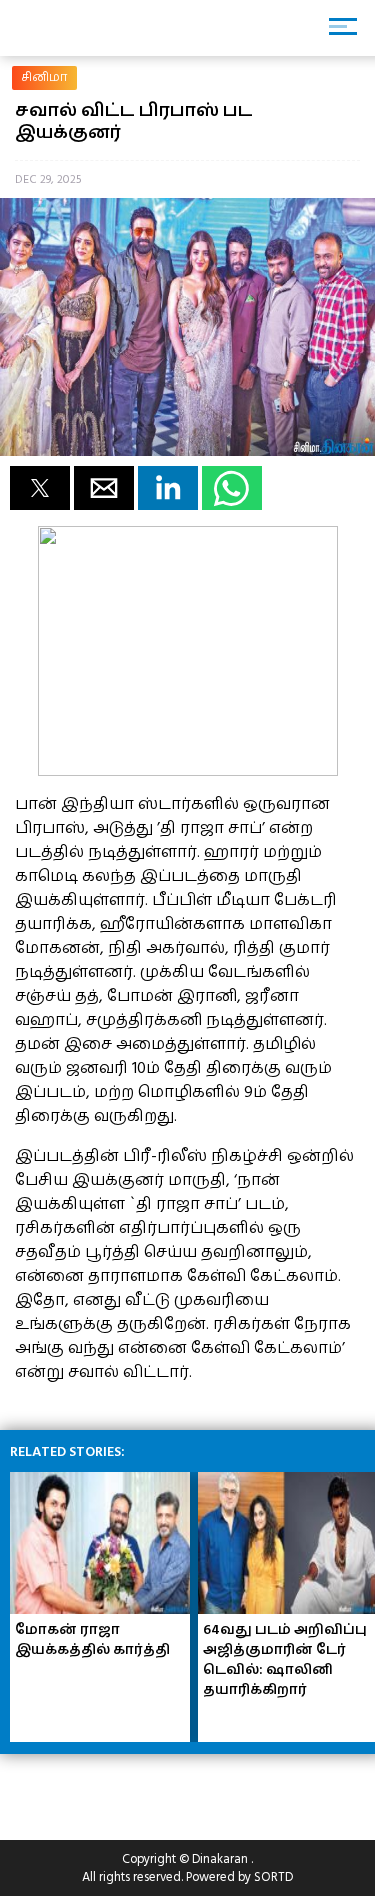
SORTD (273, 1877)
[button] (40, 488)
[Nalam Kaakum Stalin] (188, 771)
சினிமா (45, 77)
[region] (160, 1789)
